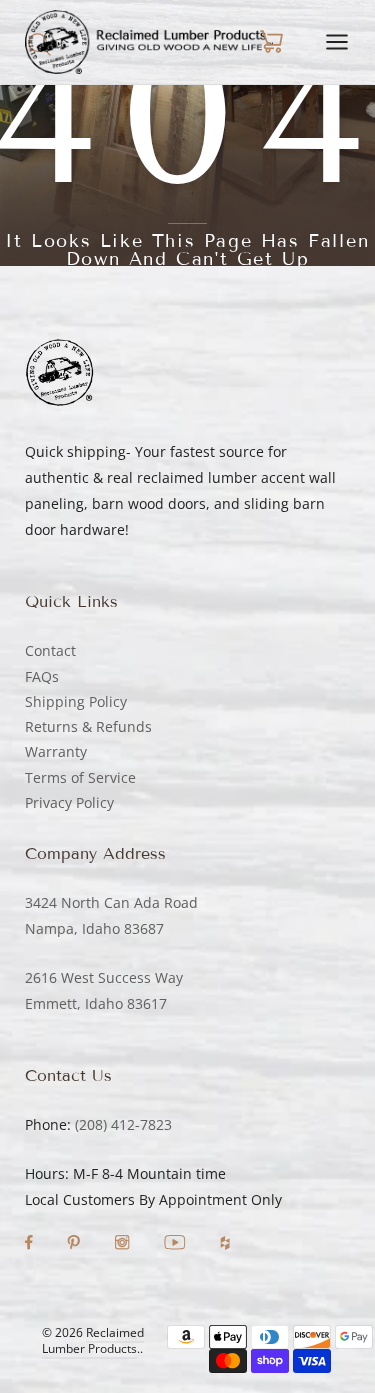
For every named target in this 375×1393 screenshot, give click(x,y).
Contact (50, 650)
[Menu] (337, 42)
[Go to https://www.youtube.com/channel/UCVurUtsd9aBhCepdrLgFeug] (177, 1244)
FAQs (42, 676)
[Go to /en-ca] (149, 42)
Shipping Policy (76, 701)
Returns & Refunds (88, 726)
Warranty (56, 751)
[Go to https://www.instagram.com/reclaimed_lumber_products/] (124, 1244)
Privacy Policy (69, 802)
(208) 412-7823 (123, 1124)
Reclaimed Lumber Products (93, 1341)
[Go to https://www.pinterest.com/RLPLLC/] (75, 1244)
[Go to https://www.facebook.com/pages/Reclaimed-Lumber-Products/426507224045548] (31, 1244)
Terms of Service (80, 777)
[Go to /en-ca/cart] (271, 42)
